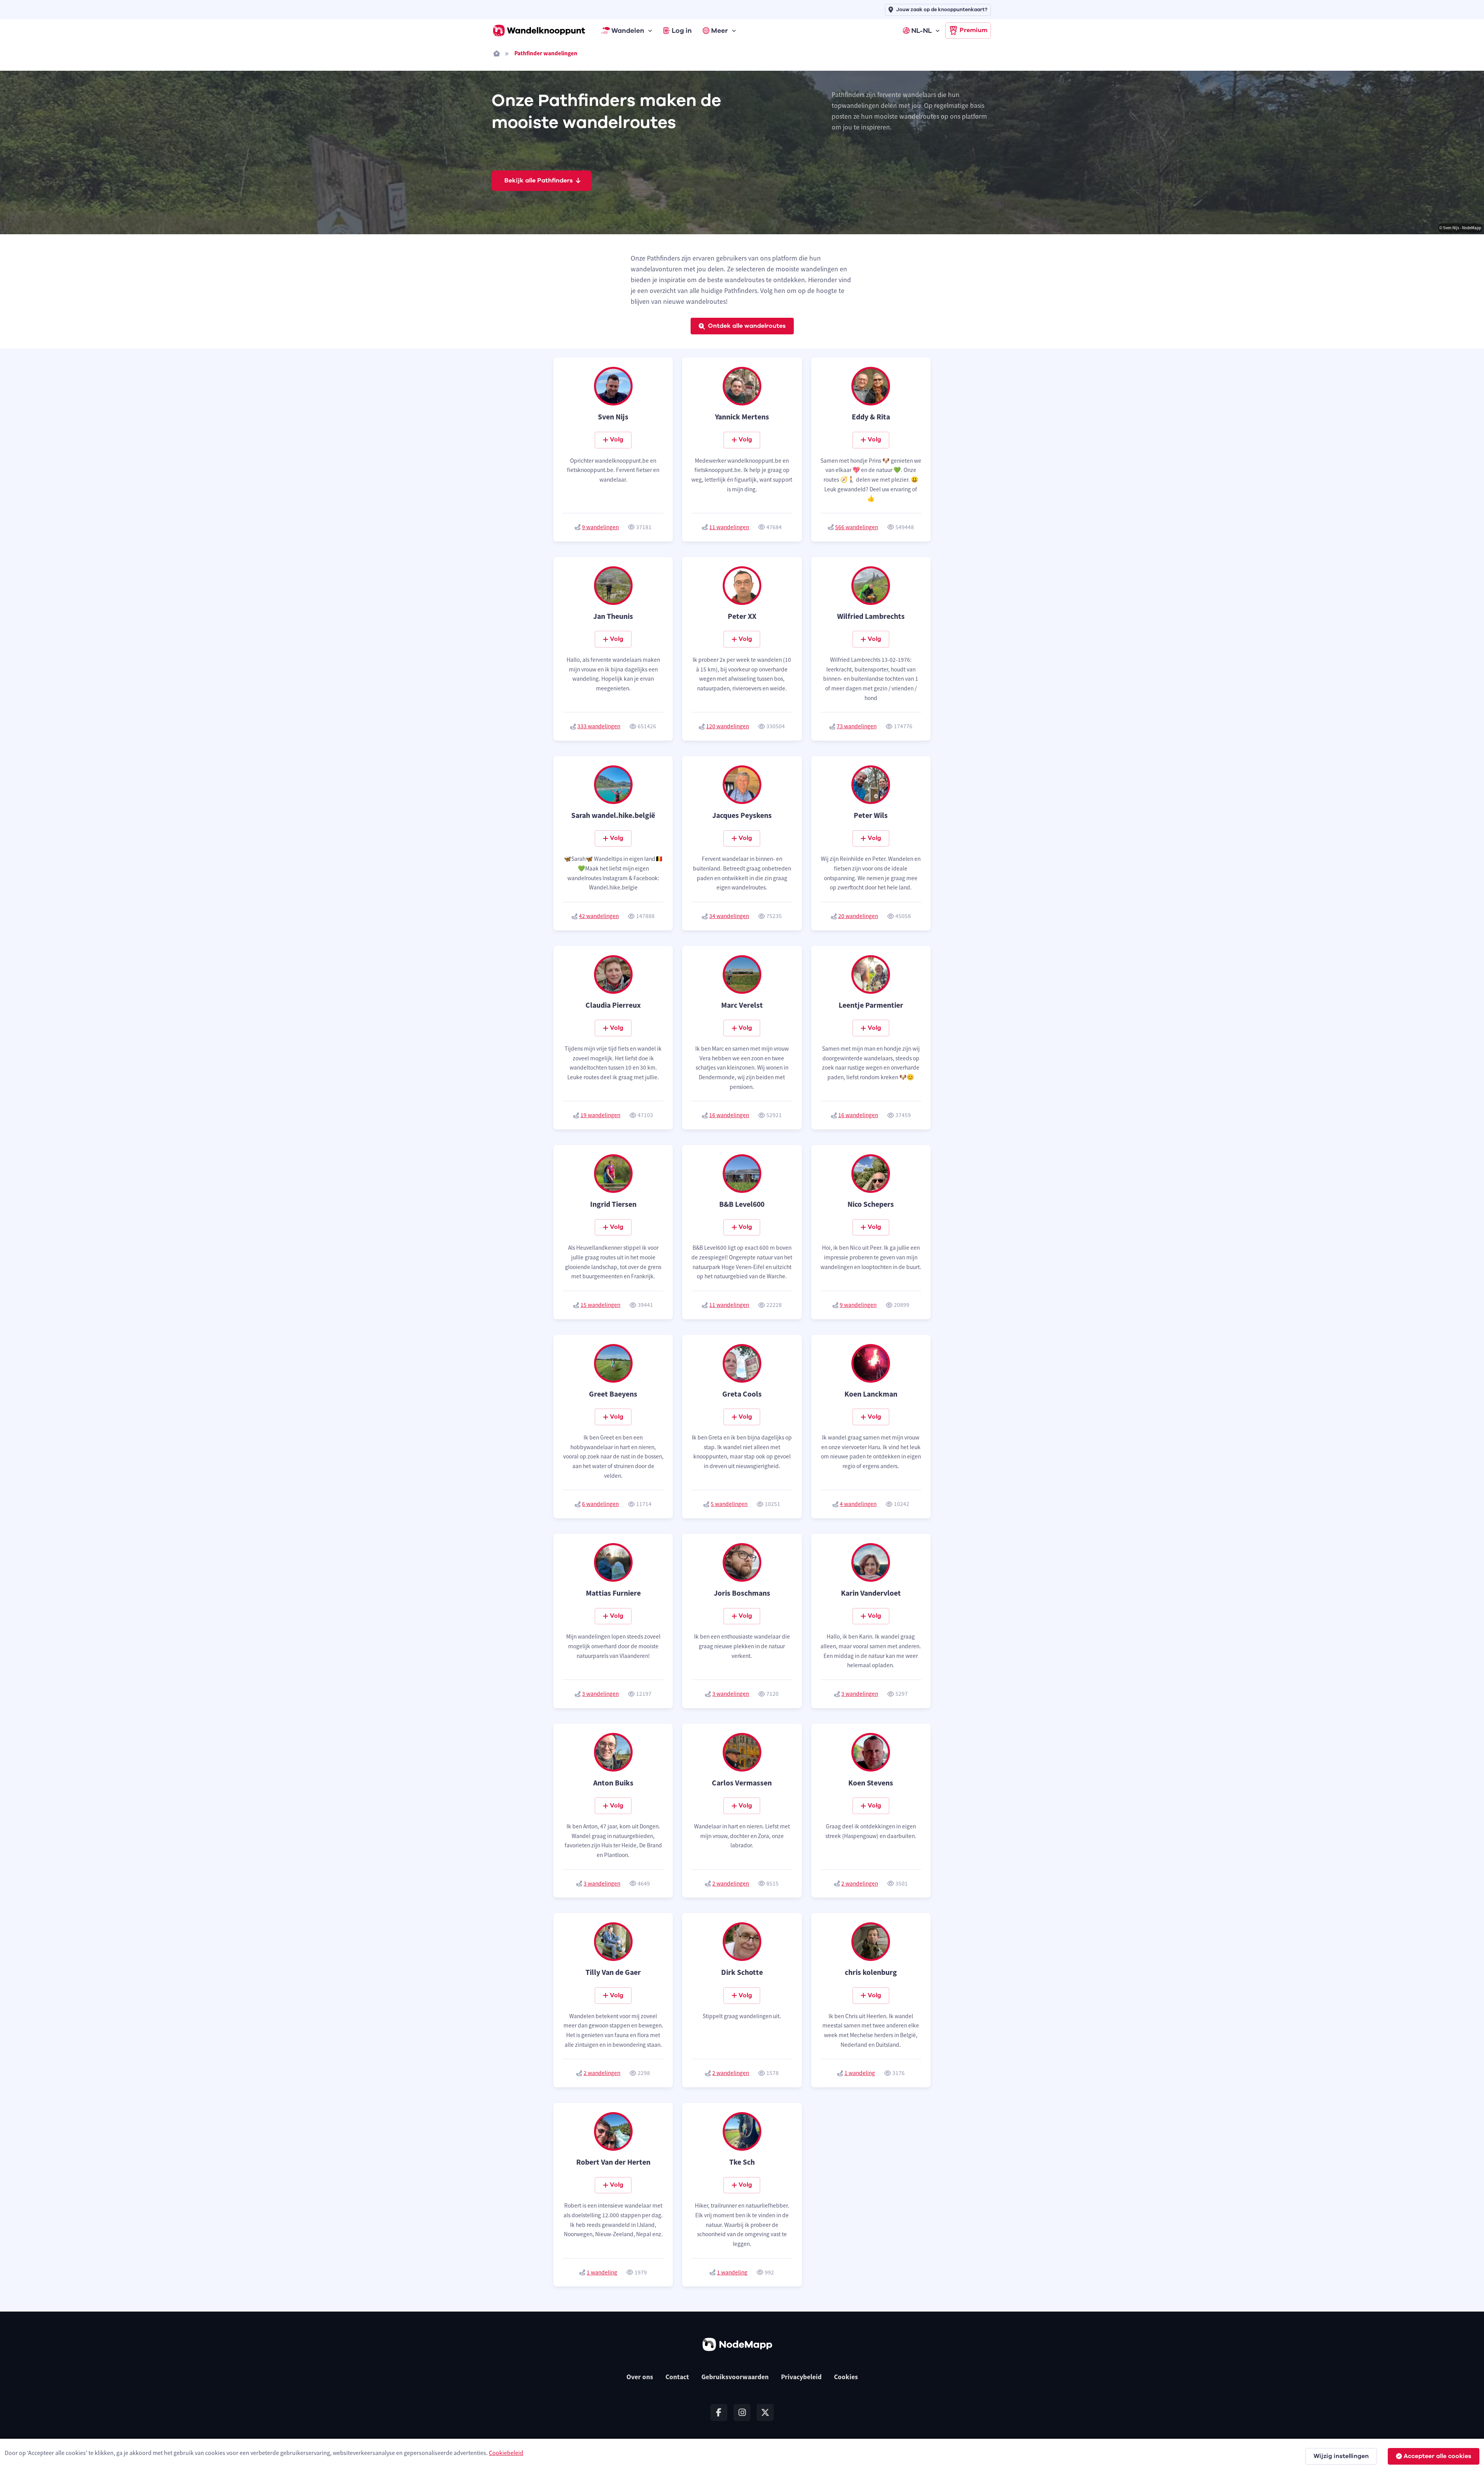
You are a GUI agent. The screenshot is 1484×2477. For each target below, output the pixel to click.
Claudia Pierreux (613, 1005)
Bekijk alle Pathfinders (539, 181)
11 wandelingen (729, 527)
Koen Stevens (871, 1783)
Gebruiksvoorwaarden (735, 2377)
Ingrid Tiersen (613, 1204)
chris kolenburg (871, 1972)
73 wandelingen (857, 726)
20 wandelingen (858, 916)
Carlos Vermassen (742, 1783)
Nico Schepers (871, 1204)
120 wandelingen (728, 726)
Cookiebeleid (506, 2453)
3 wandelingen (600, 1694)
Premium (973, 30)
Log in (682, 31)
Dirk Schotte (742, 1972)
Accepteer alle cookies (1437, 2456)
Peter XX (742, 616)
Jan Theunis (613, 616)
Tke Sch (742, 2162)
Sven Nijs (613, 417)
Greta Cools (742, 1394)
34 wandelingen (729, 916)
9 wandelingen (600, 527)
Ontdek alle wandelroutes (747, 326)
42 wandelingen (599, 916)
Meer (720, 31)
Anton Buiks (613, 1783)
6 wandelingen (600, 1504)
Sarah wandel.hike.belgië (613, 815)
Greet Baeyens (613, 1394)
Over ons (640, 2377)
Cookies (846, 2377)
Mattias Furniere (613, 1593)
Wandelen (628, 31)
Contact (677, 2377)
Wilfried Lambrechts (871, 616)
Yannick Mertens (742, 417)
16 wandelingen (729, 1115)
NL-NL (922, 31)
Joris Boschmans (742, 1593)
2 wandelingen (731, 1883)
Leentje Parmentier (871, 1005)
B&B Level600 (742, 1204)
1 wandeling (860, 2073)
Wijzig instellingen (1341, 2456)
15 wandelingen (600, 1305)
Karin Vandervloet (871, 1593)
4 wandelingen (858, 1504)
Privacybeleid (801, 2377)
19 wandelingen (600, 1115)
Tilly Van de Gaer (613, 1972)
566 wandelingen (857, 527)
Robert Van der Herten (613, 2162)
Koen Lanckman (871, 1394)
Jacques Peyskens (742, 815)
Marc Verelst (742, 1005)
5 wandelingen (729, 1504)
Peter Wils (871, 815)
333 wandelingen (599, 726)
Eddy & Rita (871, 417)
